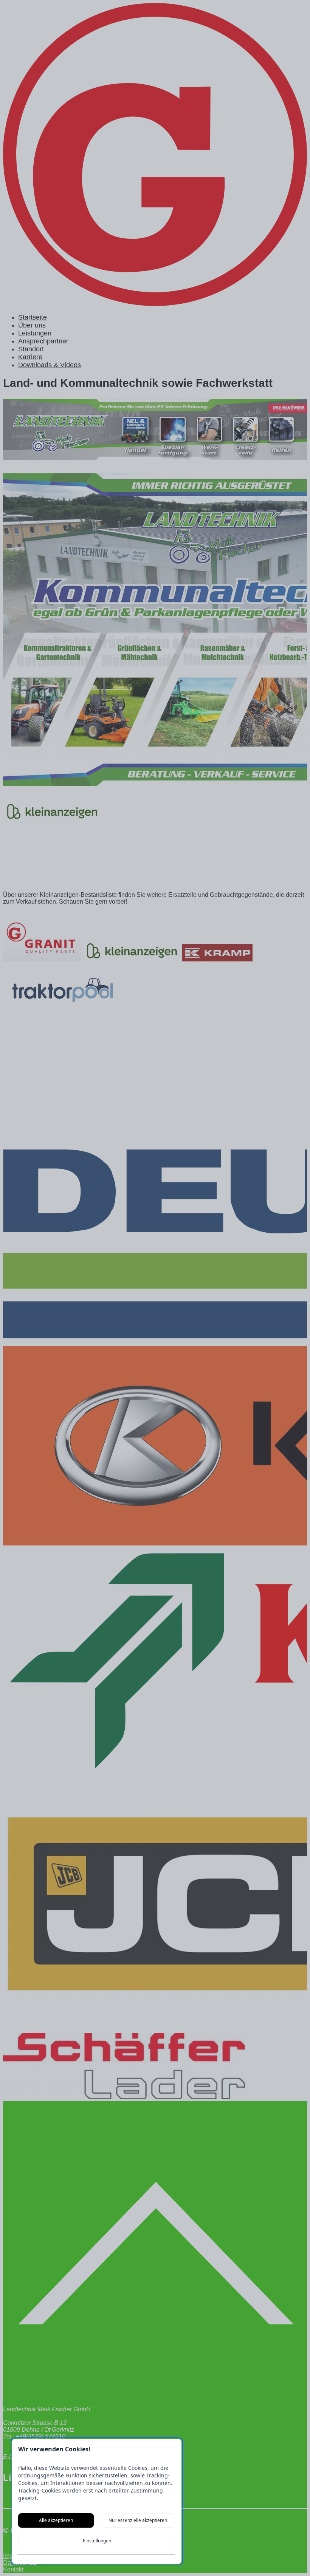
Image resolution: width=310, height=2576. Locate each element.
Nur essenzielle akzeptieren (138, 2520)
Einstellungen (97, 2541)
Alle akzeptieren (56, 2520)
